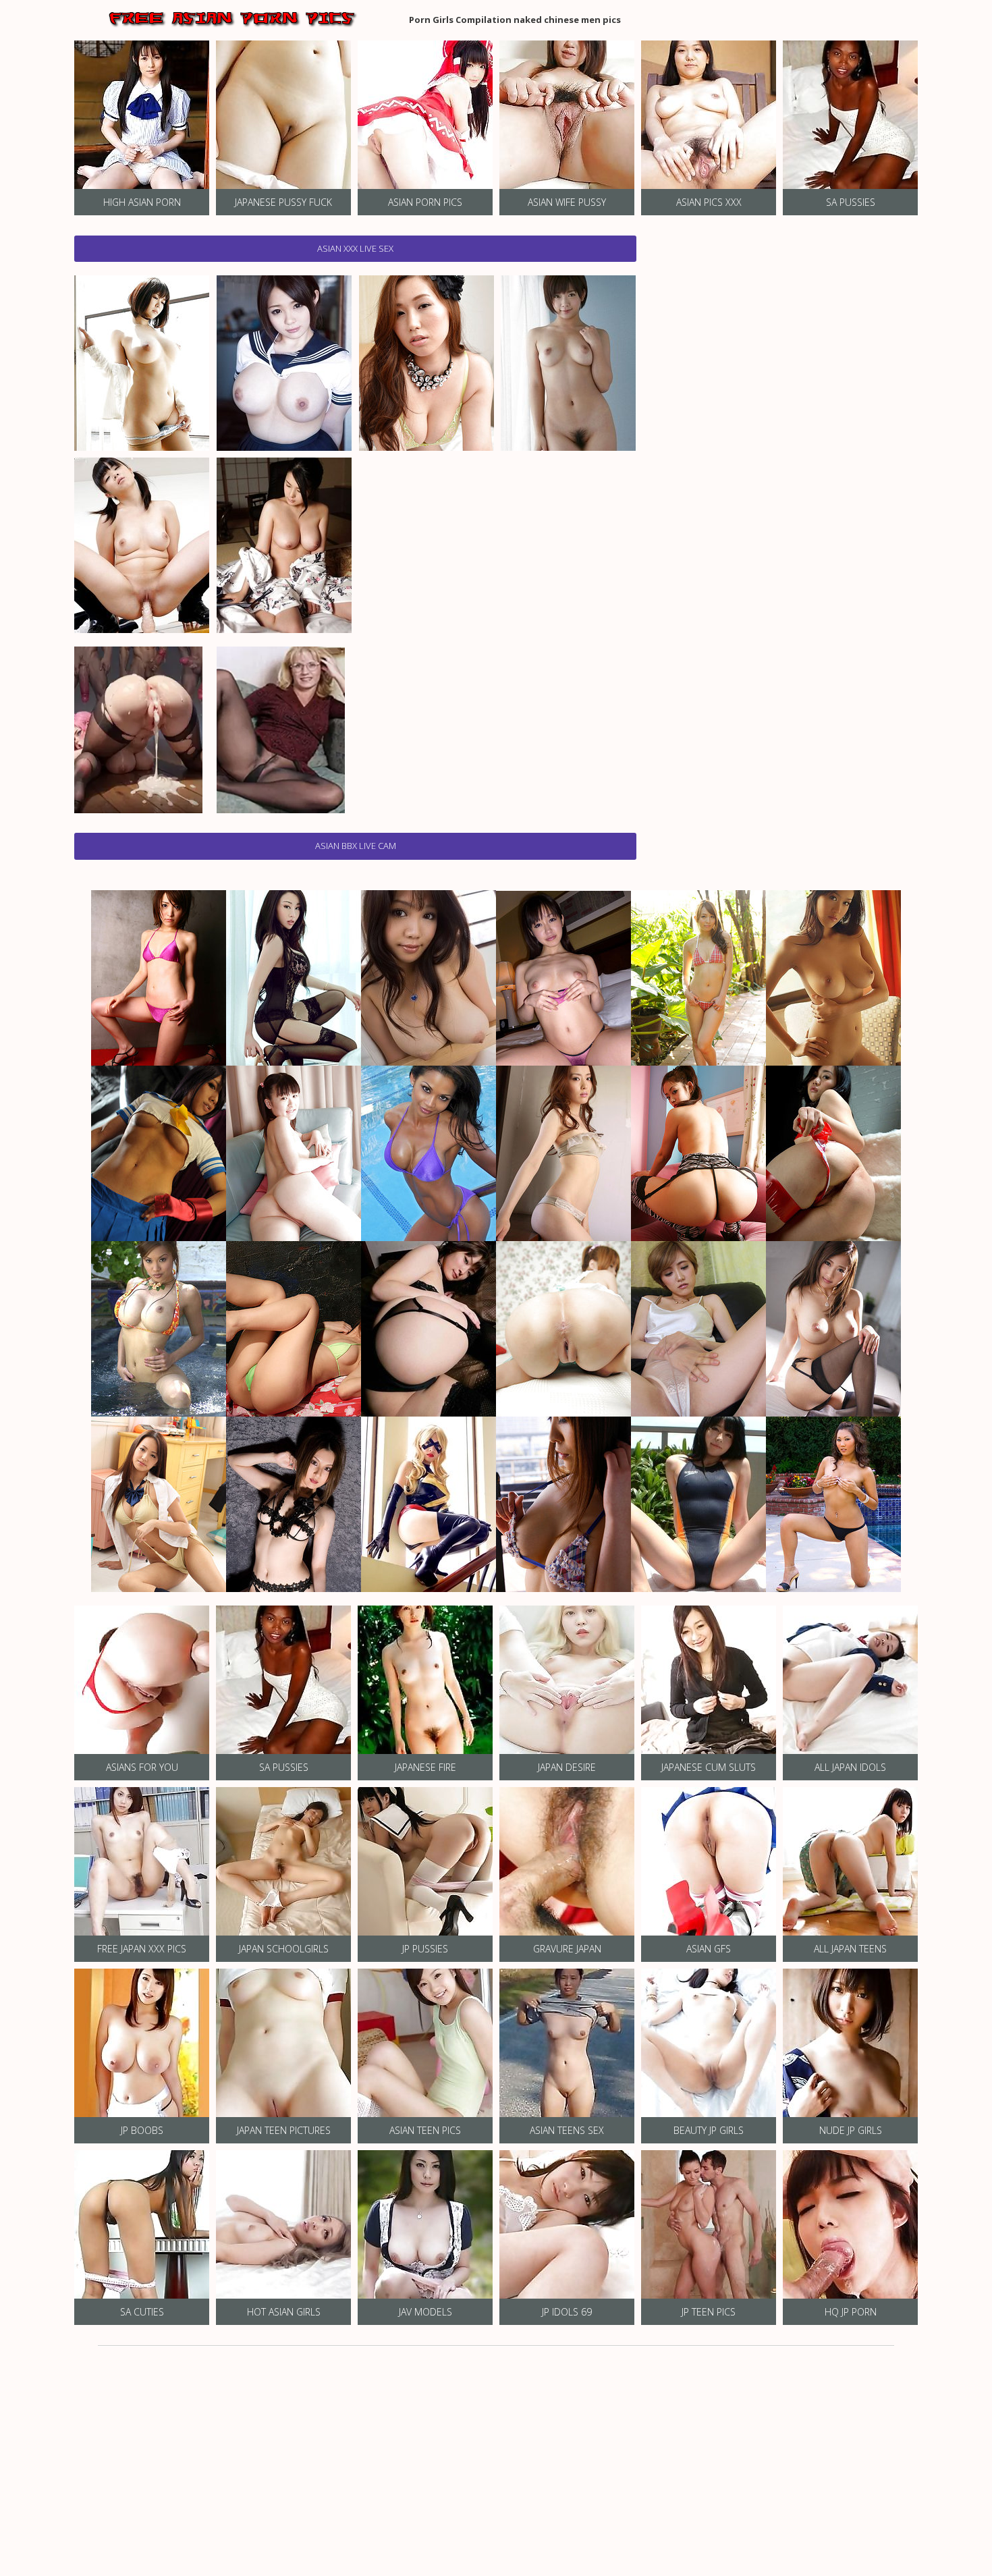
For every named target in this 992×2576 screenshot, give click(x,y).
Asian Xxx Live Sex (355, 248)
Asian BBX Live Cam (356, 846)
